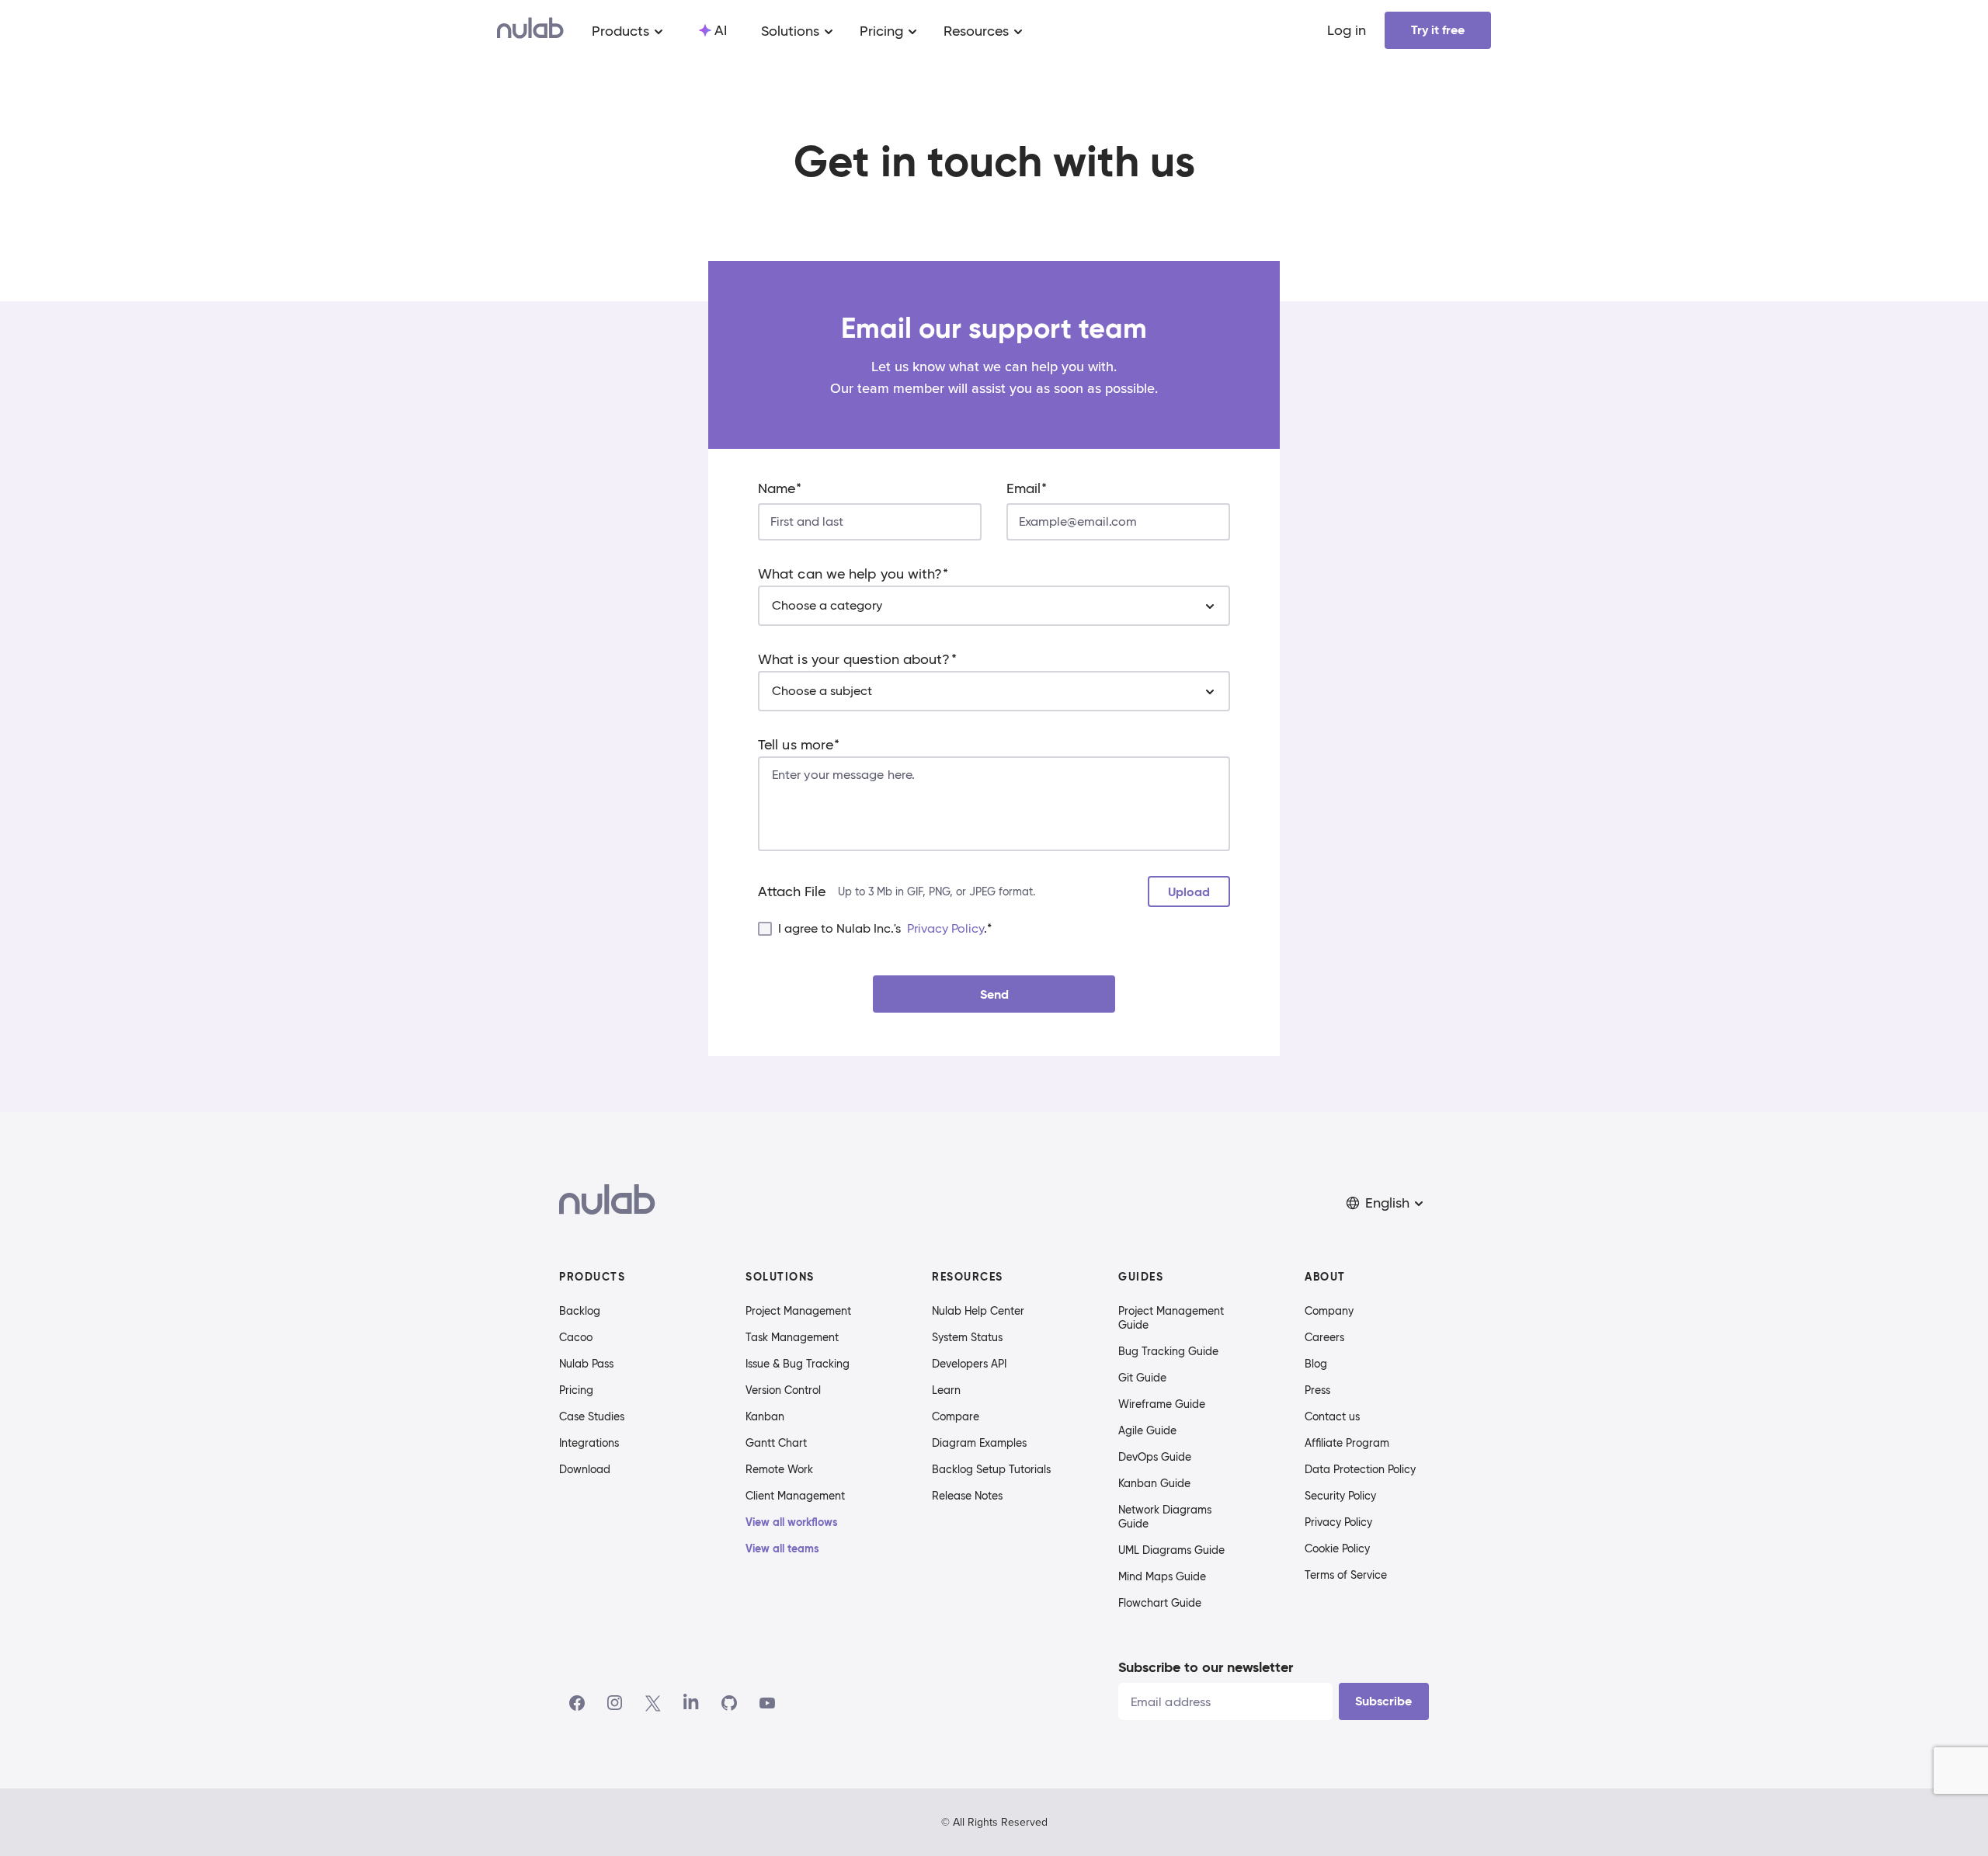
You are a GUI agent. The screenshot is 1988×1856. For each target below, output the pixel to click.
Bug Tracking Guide (1168, 1351)
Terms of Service (1346, 1575)
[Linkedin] (691, 1703)
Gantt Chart (776, 1443)
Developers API (969, 1364)
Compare (956, 1416)
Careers (1324, 1337)
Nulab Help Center (978, 1311)
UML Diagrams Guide (1171, 1550)
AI (721, 30)
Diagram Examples (979, 1443)
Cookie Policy (1337, 1548)
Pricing (576, 1390)
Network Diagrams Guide (1165, 1517)
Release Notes (967, 1496)
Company (1329, 1311)
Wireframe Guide (1162, 1404)
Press (1317, 1390)
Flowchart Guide (1160, 1603)
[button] (1386, 1203)
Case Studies (592, 1416)
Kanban (765, 1416)
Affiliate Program (1347, 1443)
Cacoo (576, 1337)
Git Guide (1142, 1378)
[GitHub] (729, 1703)
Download (585, 1469)
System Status (967, 1337)
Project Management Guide (1171, 1318)
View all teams (782, 1548)
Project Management (798, 1311)
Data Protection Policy (1360, 1469)
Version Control (783, 1390)
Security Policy (1340, 1496)
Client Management (795, 1496)
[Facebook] (577, 1703)
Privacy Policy (945, 928)
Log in (1347, 30)
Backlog (580, 1311)
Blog (1316, 1364)
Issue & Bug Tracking (798, 1364)
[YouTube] (767, 1703)
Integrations (589, 1443)
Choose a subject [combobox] (822, 691)
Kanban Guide (1154, 1483)
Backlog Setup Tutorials (991, 1469)
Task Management (792, 1337)
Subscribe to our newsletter (1206, 1667)
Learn (946, 1390)
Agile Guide (1147, 1430)
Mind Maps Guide (1162, 1576)
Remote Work (779, 1469)
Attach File (792, 892)
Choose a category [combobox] (827, 605)
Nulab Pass (586, 1364)
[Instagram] (615, 1703)
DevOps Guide (1155, 1457)
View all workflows (792, 1522)
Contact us (1332, 1416)
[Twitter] (653, 1703)
